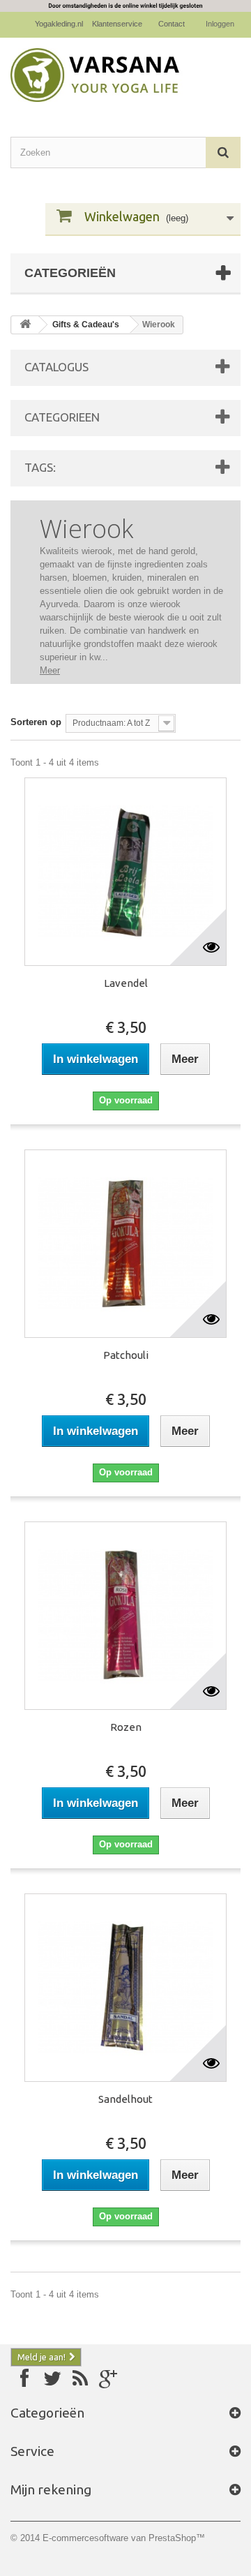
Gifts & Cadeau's (86, 325)
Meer (50, 670)
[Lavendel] (125, 872)
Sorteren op (36, 722)
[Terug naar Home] (25, 325)
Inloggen (220, 24)
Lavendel (126, 983)
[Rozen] (125, 1616)
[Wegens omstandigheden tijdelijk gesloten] (125, 6)
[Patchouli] (125, 1244)
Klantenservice (117, 24)
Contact (172, 24)
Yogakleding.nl (59, 24)
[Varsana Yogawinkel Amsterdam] (125, 75)
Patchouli (126, 1355)
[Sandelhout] (125, 1988)
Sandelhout (125, 2099)
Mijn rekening (51, 2489)
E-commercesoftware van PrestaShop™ (124, 2538)
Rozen (126, 1727)
